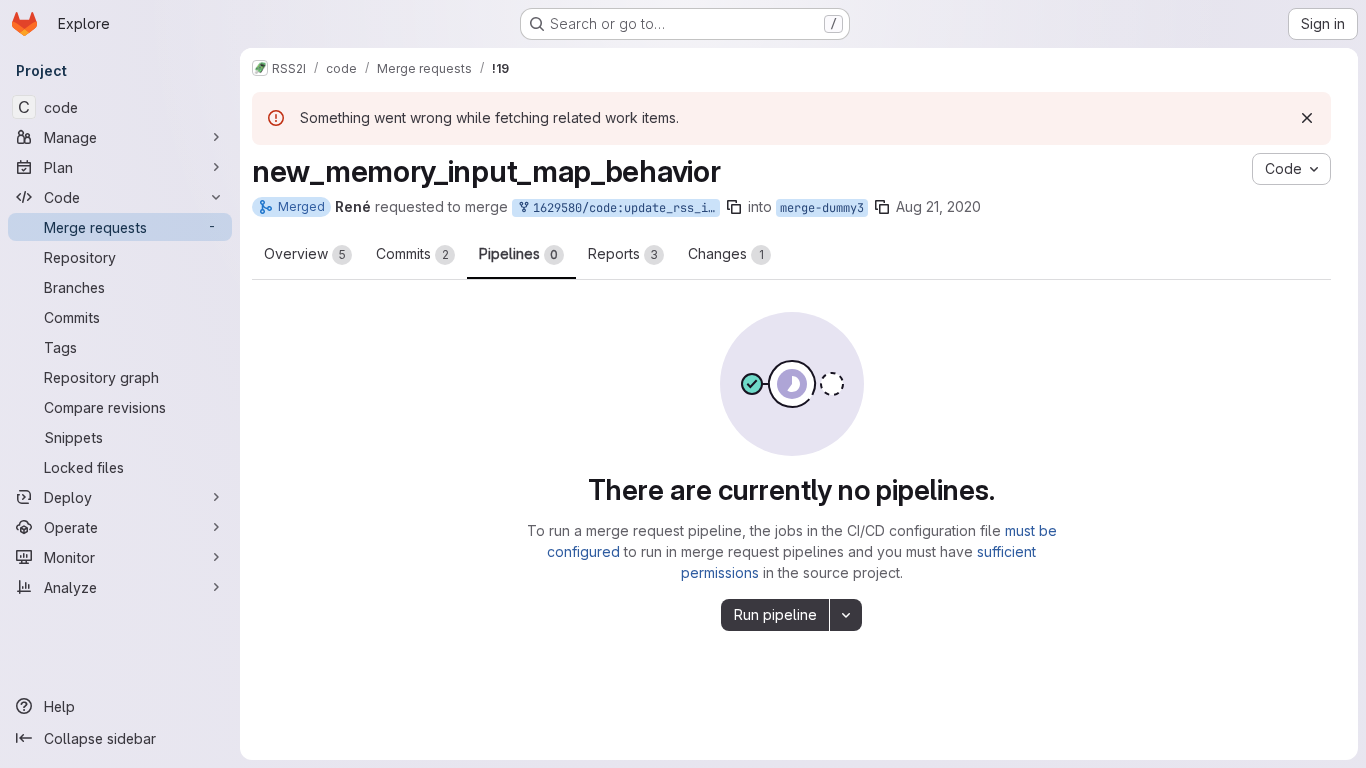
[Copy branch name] (734, 207)
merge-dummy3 (822, 208)
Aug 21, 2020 (938, 206)
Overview (305, 253)
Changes (726, 253)
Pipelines (518, 253)
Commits (412, 253)
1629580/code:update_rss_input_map (623, 208)
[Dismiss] (1307, 118)
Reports (623, 253)
